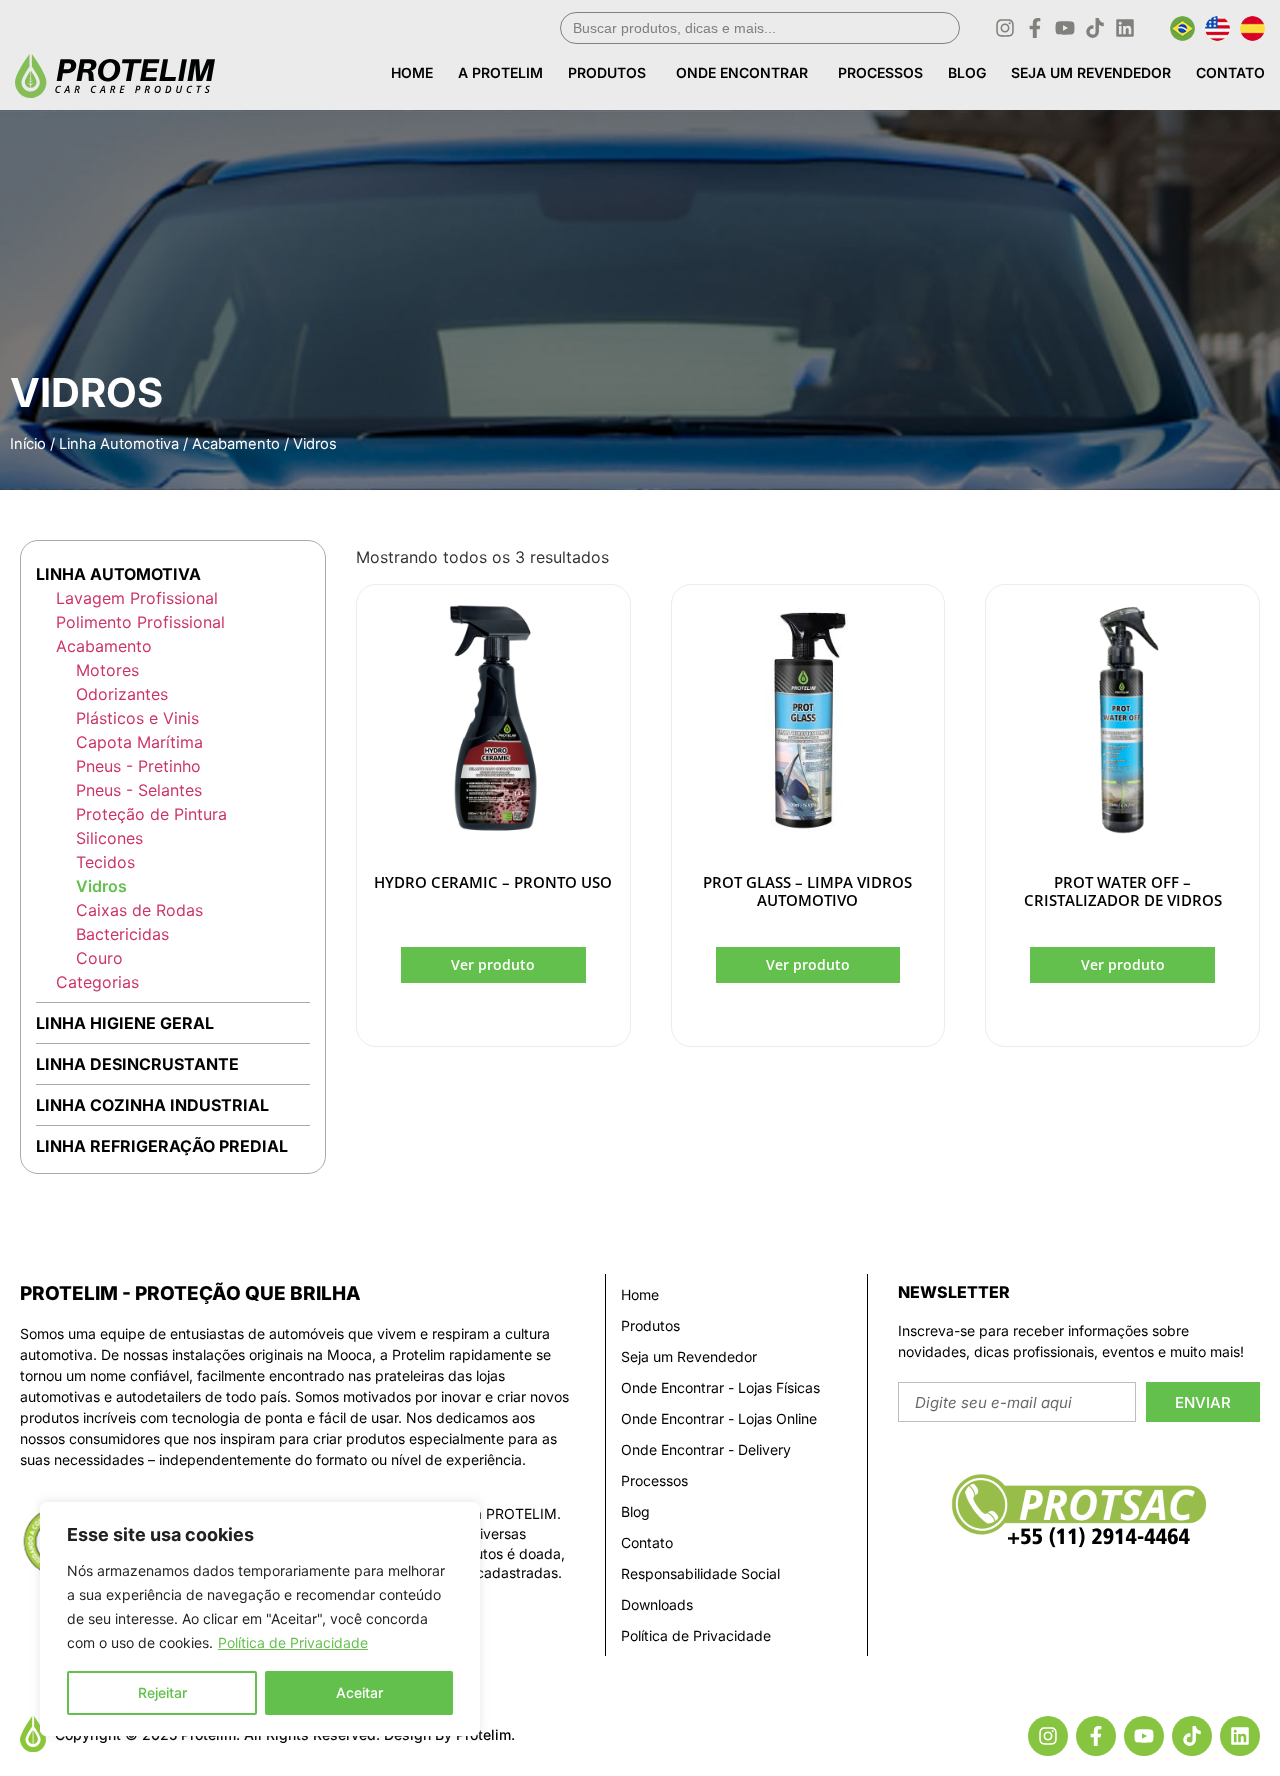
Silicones (109, 838)
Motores (107, 670)
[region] (260, 1619)
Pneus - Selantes (139, 790)
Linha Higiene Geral (125, 1023)
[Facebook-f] (1035, 28)
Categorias (97, 982)
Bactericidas (122, 934)
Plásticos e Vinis (137, 718)
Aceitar (359, 1692)
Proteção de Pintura (151, 814)
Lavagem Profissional (137, 598)
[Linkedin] (1125, 28)
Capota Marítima (139, 742)
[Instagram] (1005, 28)
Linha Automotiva (119, 444)
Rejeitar (162, 1692)
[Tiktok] (1095, 28)
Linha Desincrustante (137, 1064)
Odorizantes (122, 694)
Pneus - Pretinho (138, 766)
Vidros (101, 886)
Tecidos (105, 862)
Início (28, 444)
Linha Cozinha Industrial (152, 1105)
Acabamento (236, 444)
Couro (99, 958)
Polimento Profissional (140, 622)
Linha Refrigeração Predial (162, 1146)
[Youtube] (1065, 28)
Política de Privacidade (293, 1642)
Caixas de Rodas (139, 910)
